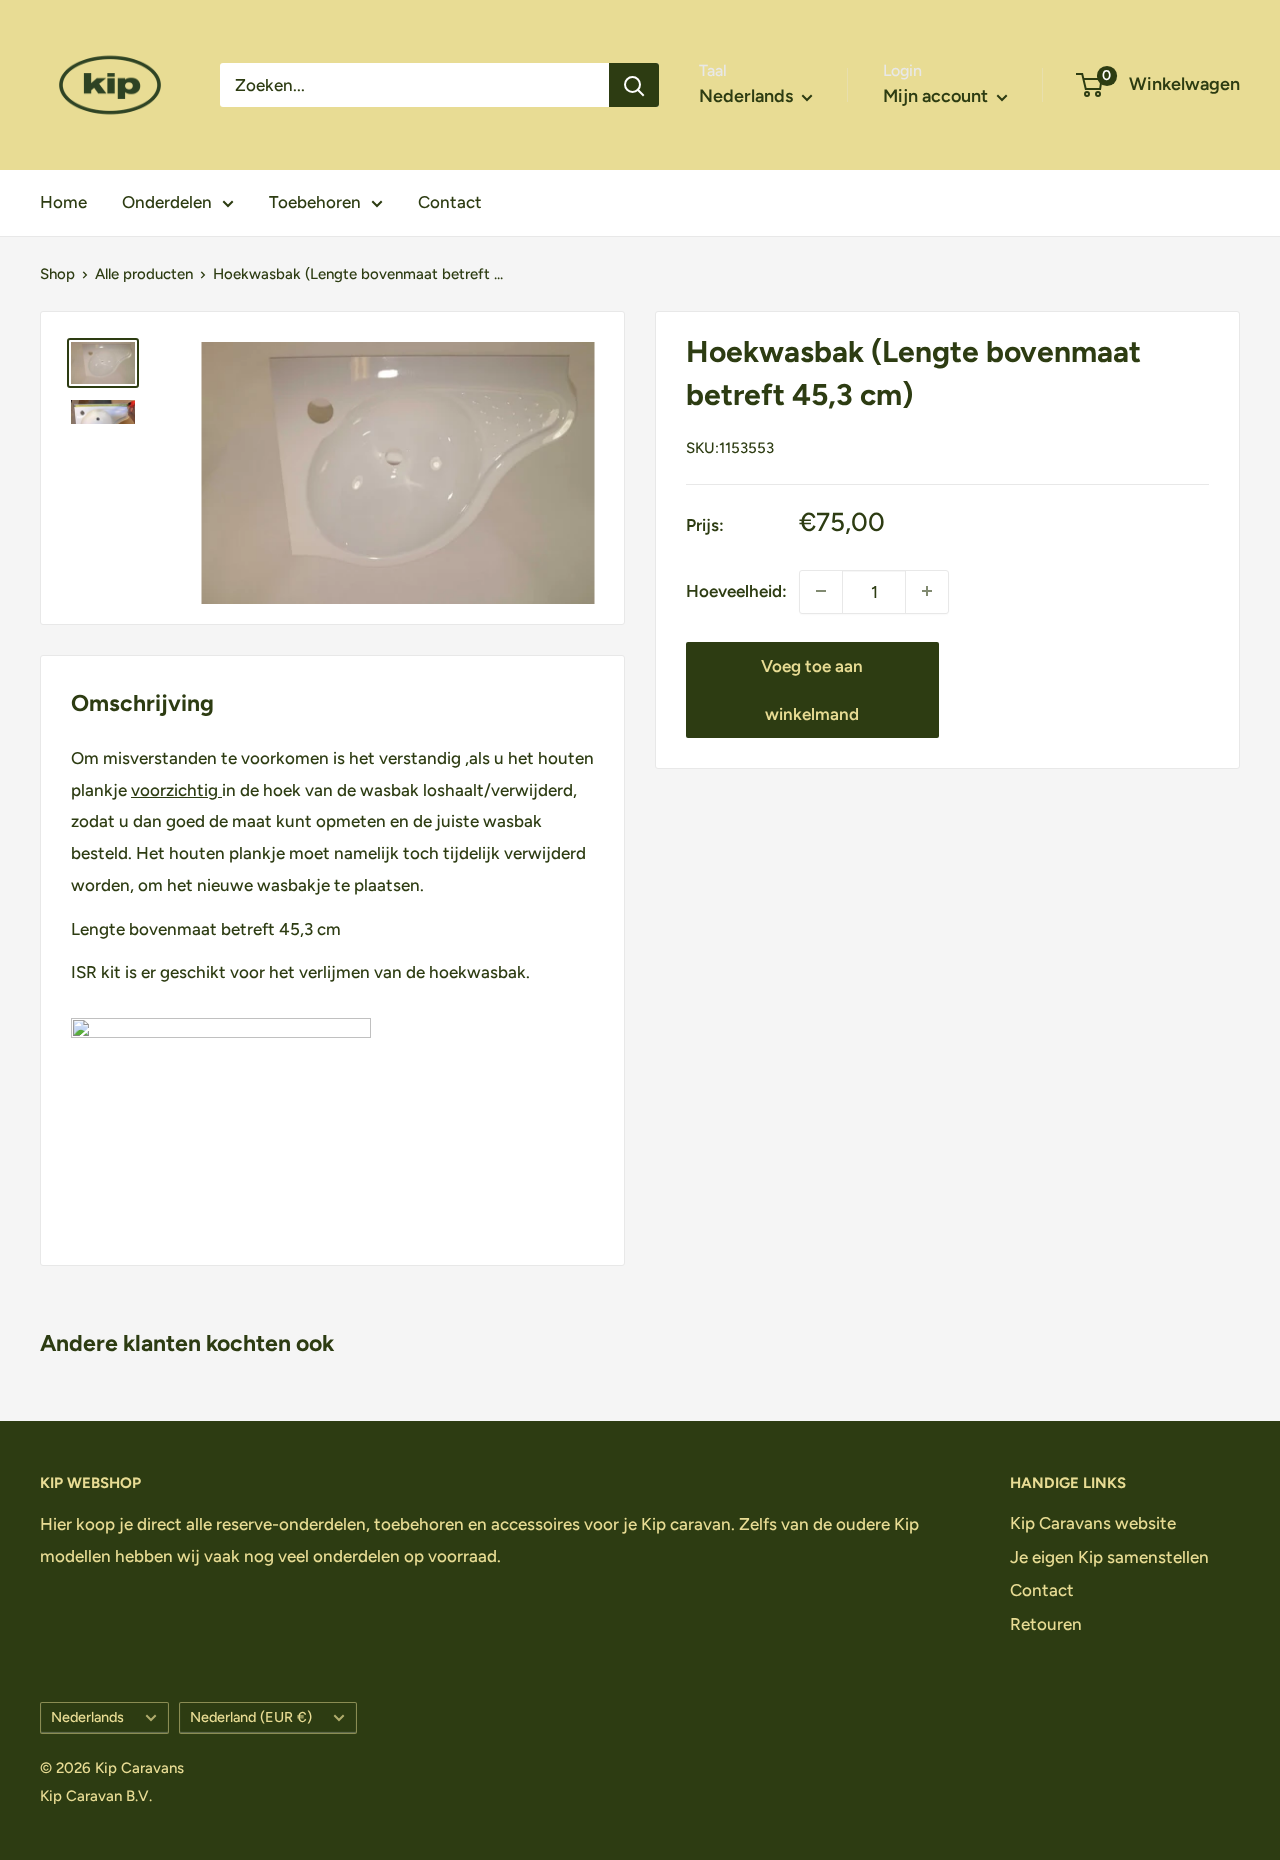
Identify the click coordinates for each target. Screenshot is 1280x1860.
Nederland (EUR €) (251, 1717)
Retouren (1046, 1624)
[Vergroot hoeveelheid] (821, 591)
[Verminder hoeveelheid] (927, 591)
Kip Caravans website (1093, 1523)
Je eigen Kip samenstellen (1109, 1557)
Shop (57, 274)
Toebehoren (315, 202)
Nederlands (87, 1717)
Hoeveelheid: (736, 591)
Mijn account (937, 96)
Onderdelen (167, 202)
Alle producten (144, 274)
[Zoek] (634, 85)
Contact (450, 202)
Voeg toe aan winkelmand (812, 689)
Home (63, 202)
